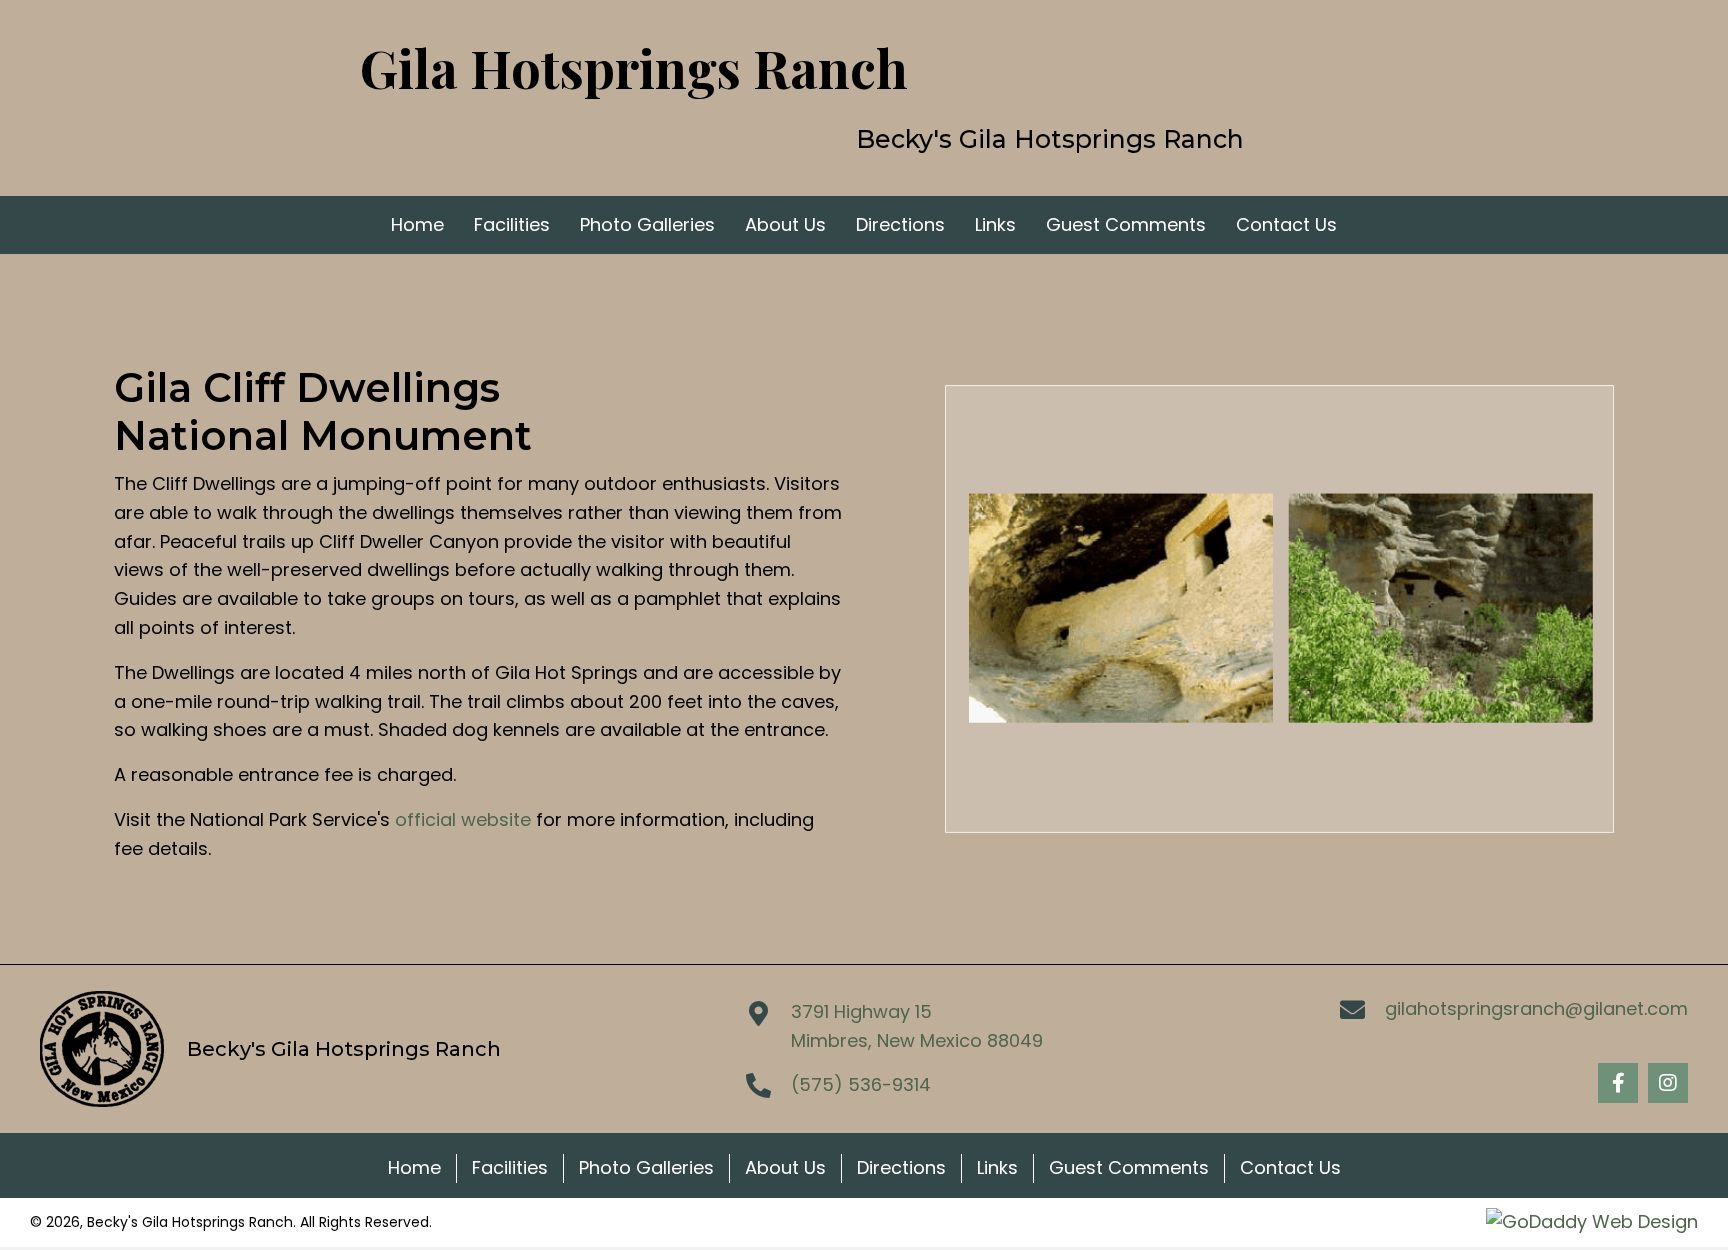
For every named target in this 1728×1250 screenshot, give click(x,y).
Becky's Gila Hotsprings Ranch (1050, 139)
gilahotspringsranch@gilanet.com (1536, 1008)
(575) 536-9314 (861, 1084)
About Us (785, 1167)
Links (997, 1167)
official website (463, 819)
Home (414, 1167)
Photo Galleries (646, 1167)
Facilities (510, 1167)
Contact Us (1290, 1167)
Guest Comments (1129, 1167)
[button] (1618, 1083)
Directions (901, 1167)
